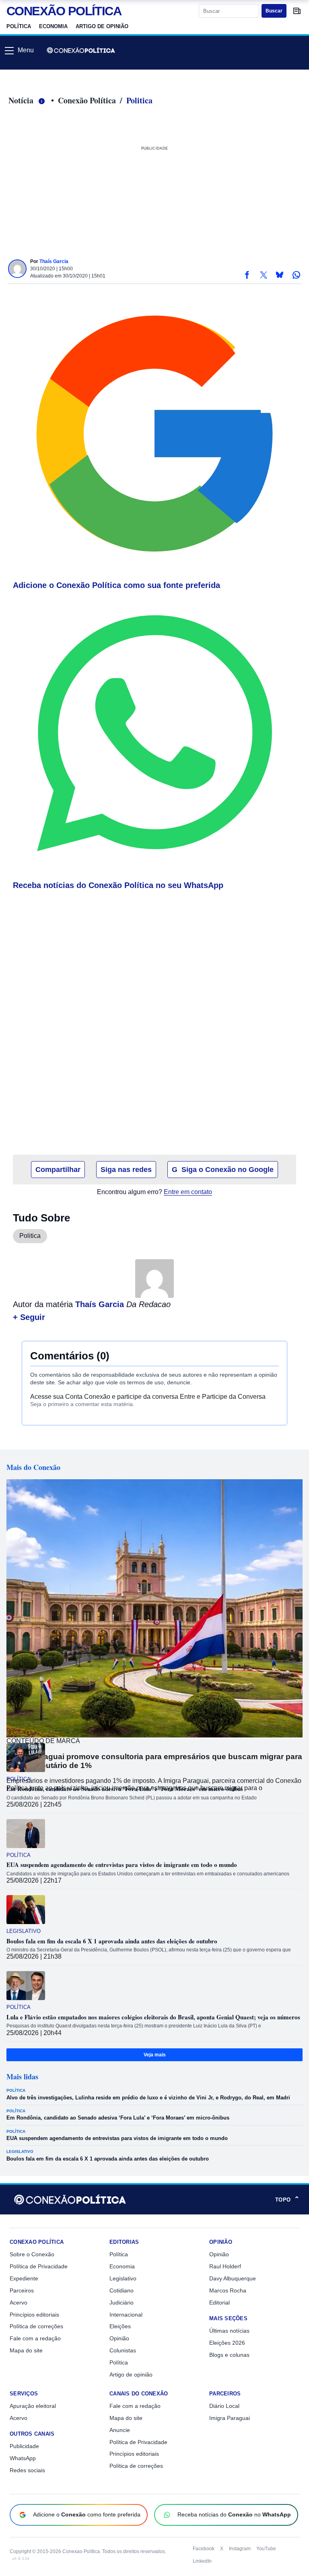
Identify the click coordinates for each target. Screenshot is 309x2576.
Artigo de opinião (102, 26)
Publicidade (24, 2446)
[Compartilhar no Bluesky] (280, 275)
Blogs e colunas (229, 2355)
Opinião (119, 2338)
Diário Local (224, 2406)
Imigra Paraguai (230, 2418)
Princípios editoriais (34, 2315)
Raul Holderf (225, 2266)
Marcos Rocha (228, 2290)
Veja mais (155, 2055)
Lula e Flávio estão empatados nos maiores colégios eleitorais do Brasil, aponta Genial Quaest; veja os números (153, 2017)
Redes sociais (27, 2470)
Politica (139, 100)
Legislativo (24, 1931)
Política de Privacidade (39, 2266)
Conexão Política (87, 100)
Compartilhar (58, 1170)
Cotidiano (122, 2290)
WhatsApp (23, 2458)
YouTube (266, 2549)
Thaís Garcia (54, 261)
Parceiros (22, 2290)
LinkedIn (202, 2561)
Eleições (120, 2326)
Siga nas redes (126, 1170)
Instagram (240, 2549)
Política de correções (36, 2326)
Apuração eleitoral (33, 2406)
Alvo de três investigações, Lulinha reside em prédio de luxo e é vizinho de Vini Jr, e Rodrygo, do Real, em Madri (148, 2094)
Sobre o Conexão (32, 2254)
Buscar (274, 11)
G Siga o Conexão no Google (223, 1170)
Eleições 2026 (227, 2343)
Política (19, 26)
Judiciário (122, 2303)
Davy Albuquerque (233, 2278)
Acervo (19, 2303)
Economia (53, 26)
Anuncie (120, 2430)
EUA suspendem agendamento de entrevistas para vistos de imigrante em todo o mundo (122, 1865)
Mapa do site (26, 2350)
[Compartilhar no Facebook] (247, 275)
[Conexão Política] (81, 50)
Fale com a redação (35, 2338)
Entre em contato (188, 1192)
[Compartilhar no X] (263, 275)
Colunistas (123, 2350)
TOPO (287, 2200)
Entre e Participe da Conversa (223, 1397)
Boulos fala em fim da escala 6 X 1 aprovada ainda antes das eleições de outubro (112, 1941)
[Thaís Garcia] (17, 269)
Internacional (126, 2315)
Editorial (219, 2303)
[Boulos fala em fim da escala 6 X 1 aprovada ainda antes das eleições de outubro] (26, 1910)
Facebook (204, 2549)
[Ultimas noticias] (297, 11)
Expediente (24, 2278)
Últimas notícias (229, 2331)
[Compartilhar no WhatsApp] (296, 275)
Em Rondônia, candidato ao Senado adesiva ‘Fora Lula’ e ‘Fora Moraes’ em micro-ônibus (125, 1789)
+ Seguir (29, 1317)
